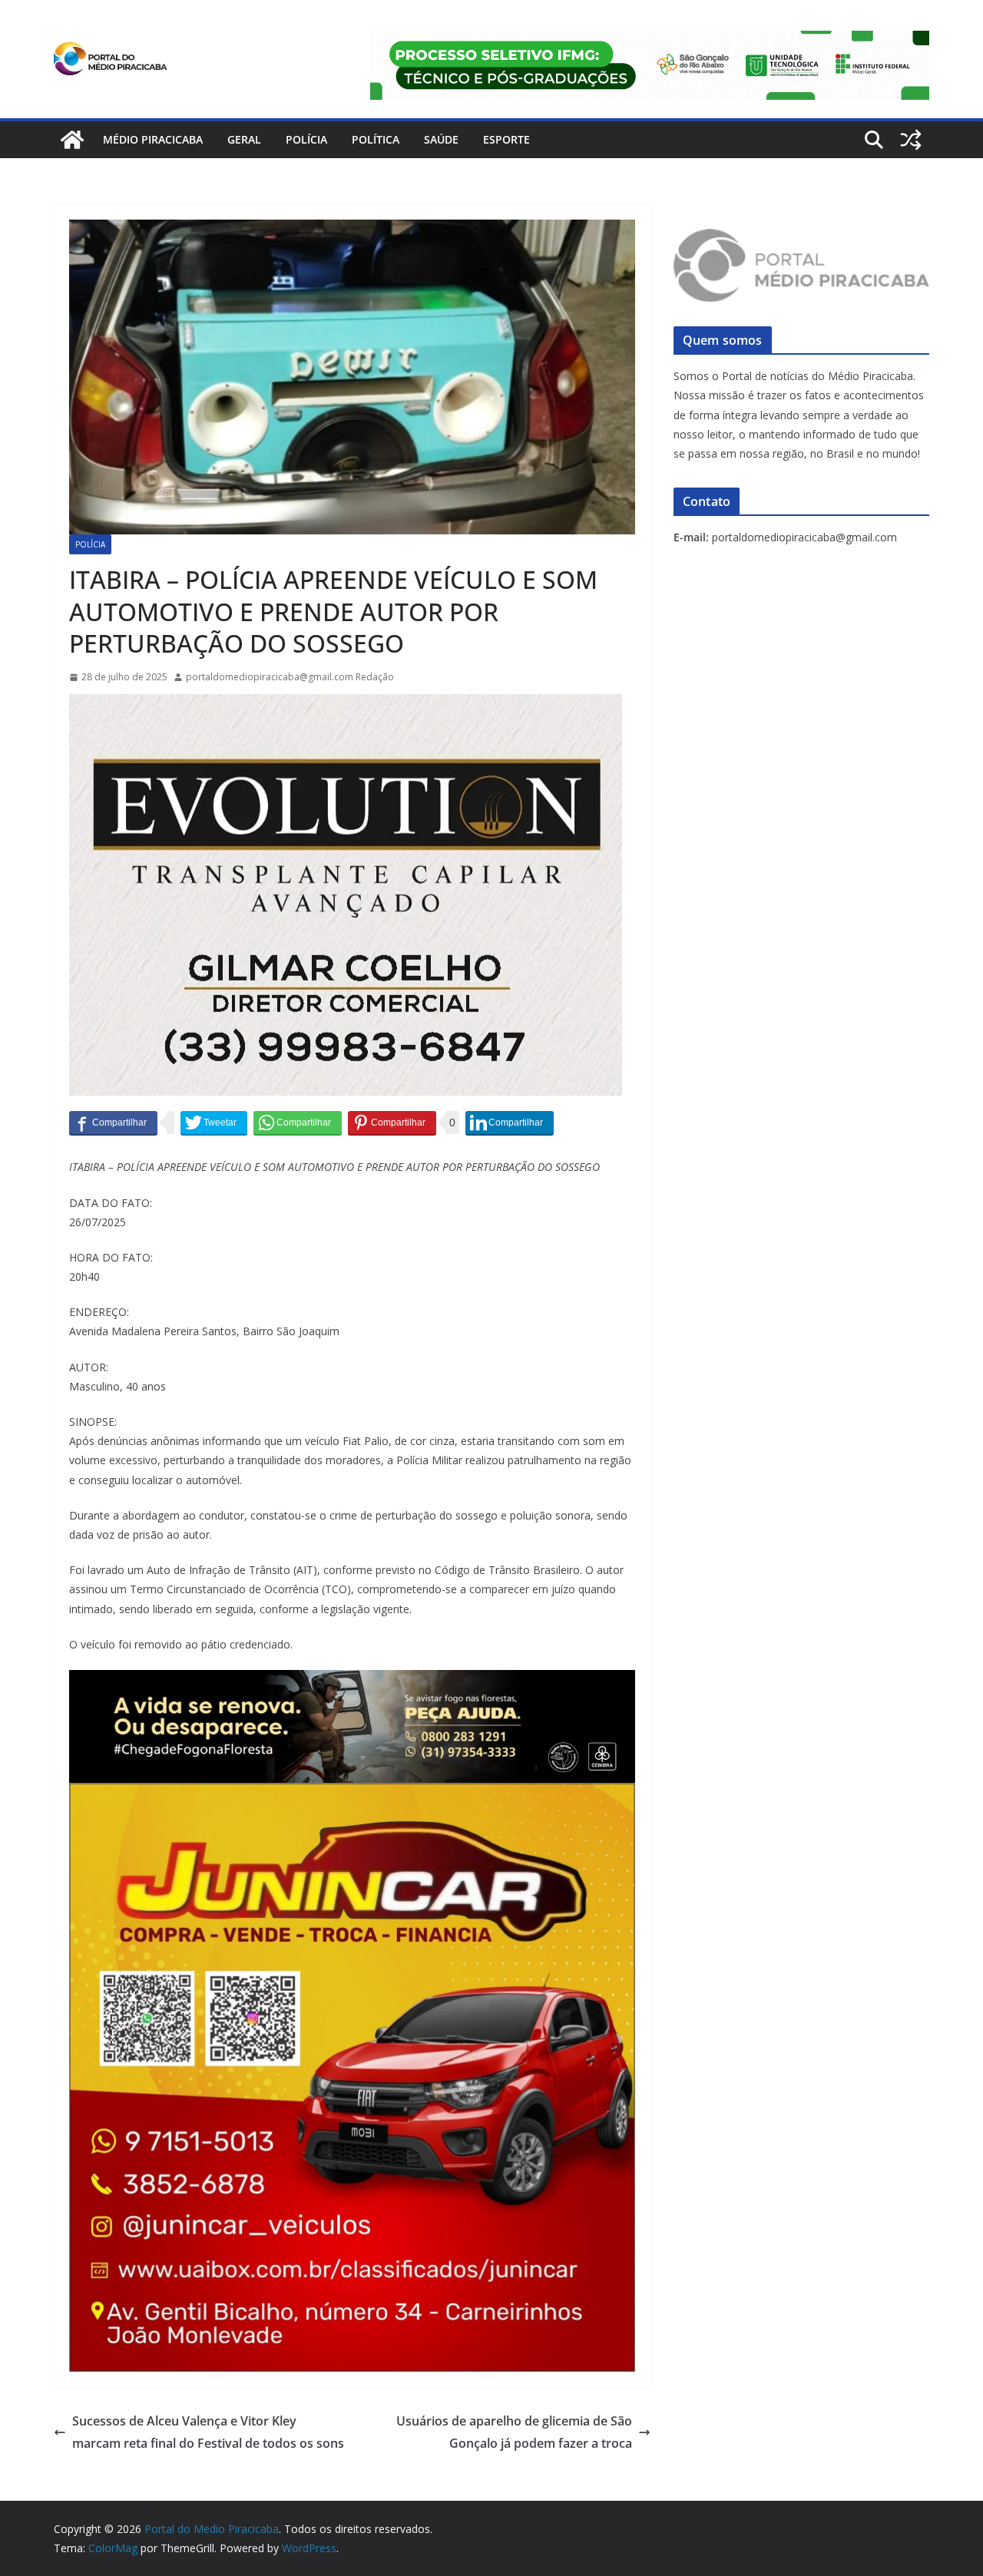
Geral (244, 139)
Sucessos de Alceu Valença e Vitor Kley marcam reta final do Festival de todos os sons (208, 2432)
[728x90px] (650, 41)
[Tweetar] (214, 1123)
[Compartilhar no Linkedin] (510, 1123)
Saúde (441, 139)
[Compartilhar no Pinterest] (392, 1123)
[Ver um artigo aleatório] (911, 140)
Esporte (506, 139)
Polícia (306, 139)
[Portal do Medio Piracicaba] (72, 140)
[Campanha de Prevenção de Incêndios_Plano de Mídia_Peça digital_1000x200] (352, 1681)
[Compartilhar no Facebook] (113, 1123)
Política (376, 139)
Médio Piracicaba (153, 139)
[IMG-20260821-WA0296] (352, 1794)
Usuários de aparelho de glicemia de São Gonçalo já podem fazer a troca (514, 2432)
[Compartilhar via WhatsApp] (298, 1123)
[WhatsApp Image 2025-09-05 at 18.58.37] (346, 705)
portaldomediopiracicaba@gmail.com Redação (290, 677)
